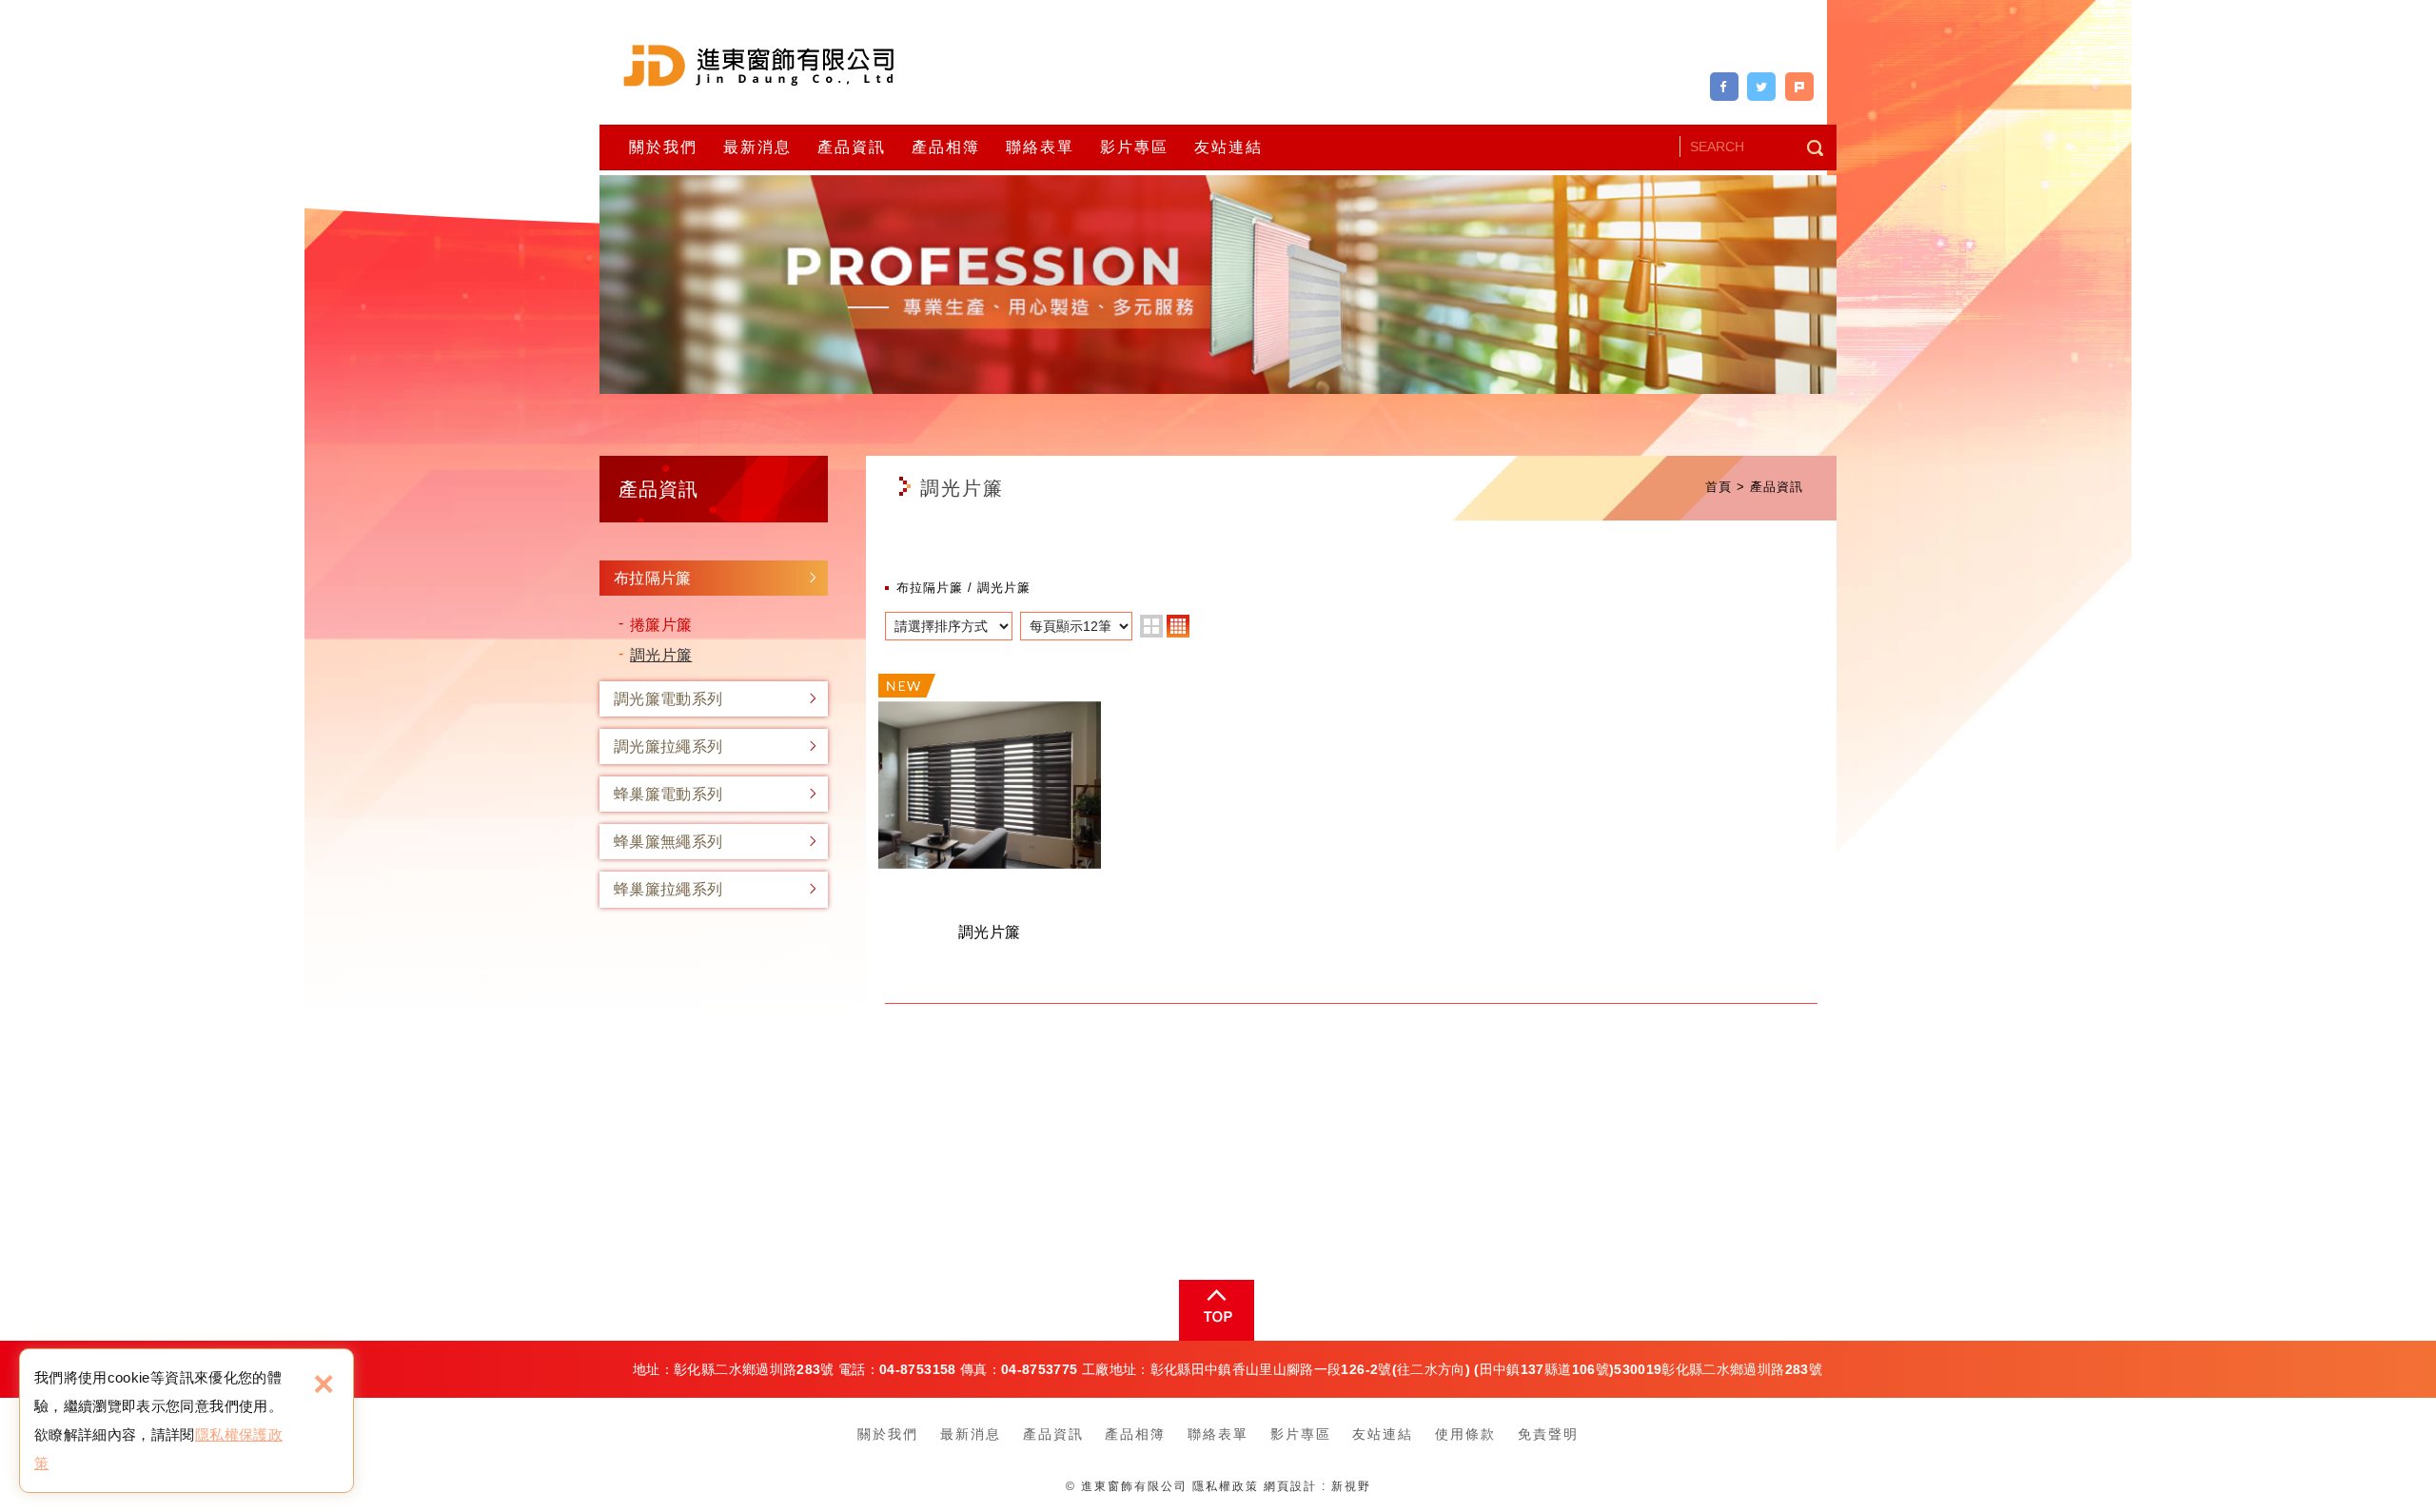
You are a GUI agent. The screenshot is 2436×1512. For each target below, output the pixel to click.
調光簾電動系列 (668, 699)
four (1178, 626)
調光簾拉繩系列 (668, 746)
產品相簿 (946, 147)
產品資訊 (852, 147)
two (1151, 626)
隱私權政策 (1226, 1486)
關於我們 (663, 147)
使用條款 (1465, 1434)
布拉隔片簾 (653, 578)
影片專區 (1134, 147)
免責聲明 (1548, 1434)
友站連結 (1228, 147)
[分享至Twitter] (1761, 87)
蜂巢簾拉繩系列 (668, 889)
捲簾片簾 (661, 625)
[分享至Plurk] (1799, 87)
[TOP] (1215, 1310)
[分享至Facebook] (1724, 87)
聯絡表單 (1040, 147)
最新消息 (757, 147)
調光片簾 (661, 655)
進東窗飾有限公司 (759, 65)
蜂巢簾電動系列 (668, 794)
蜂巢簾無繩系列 (668, 842)
